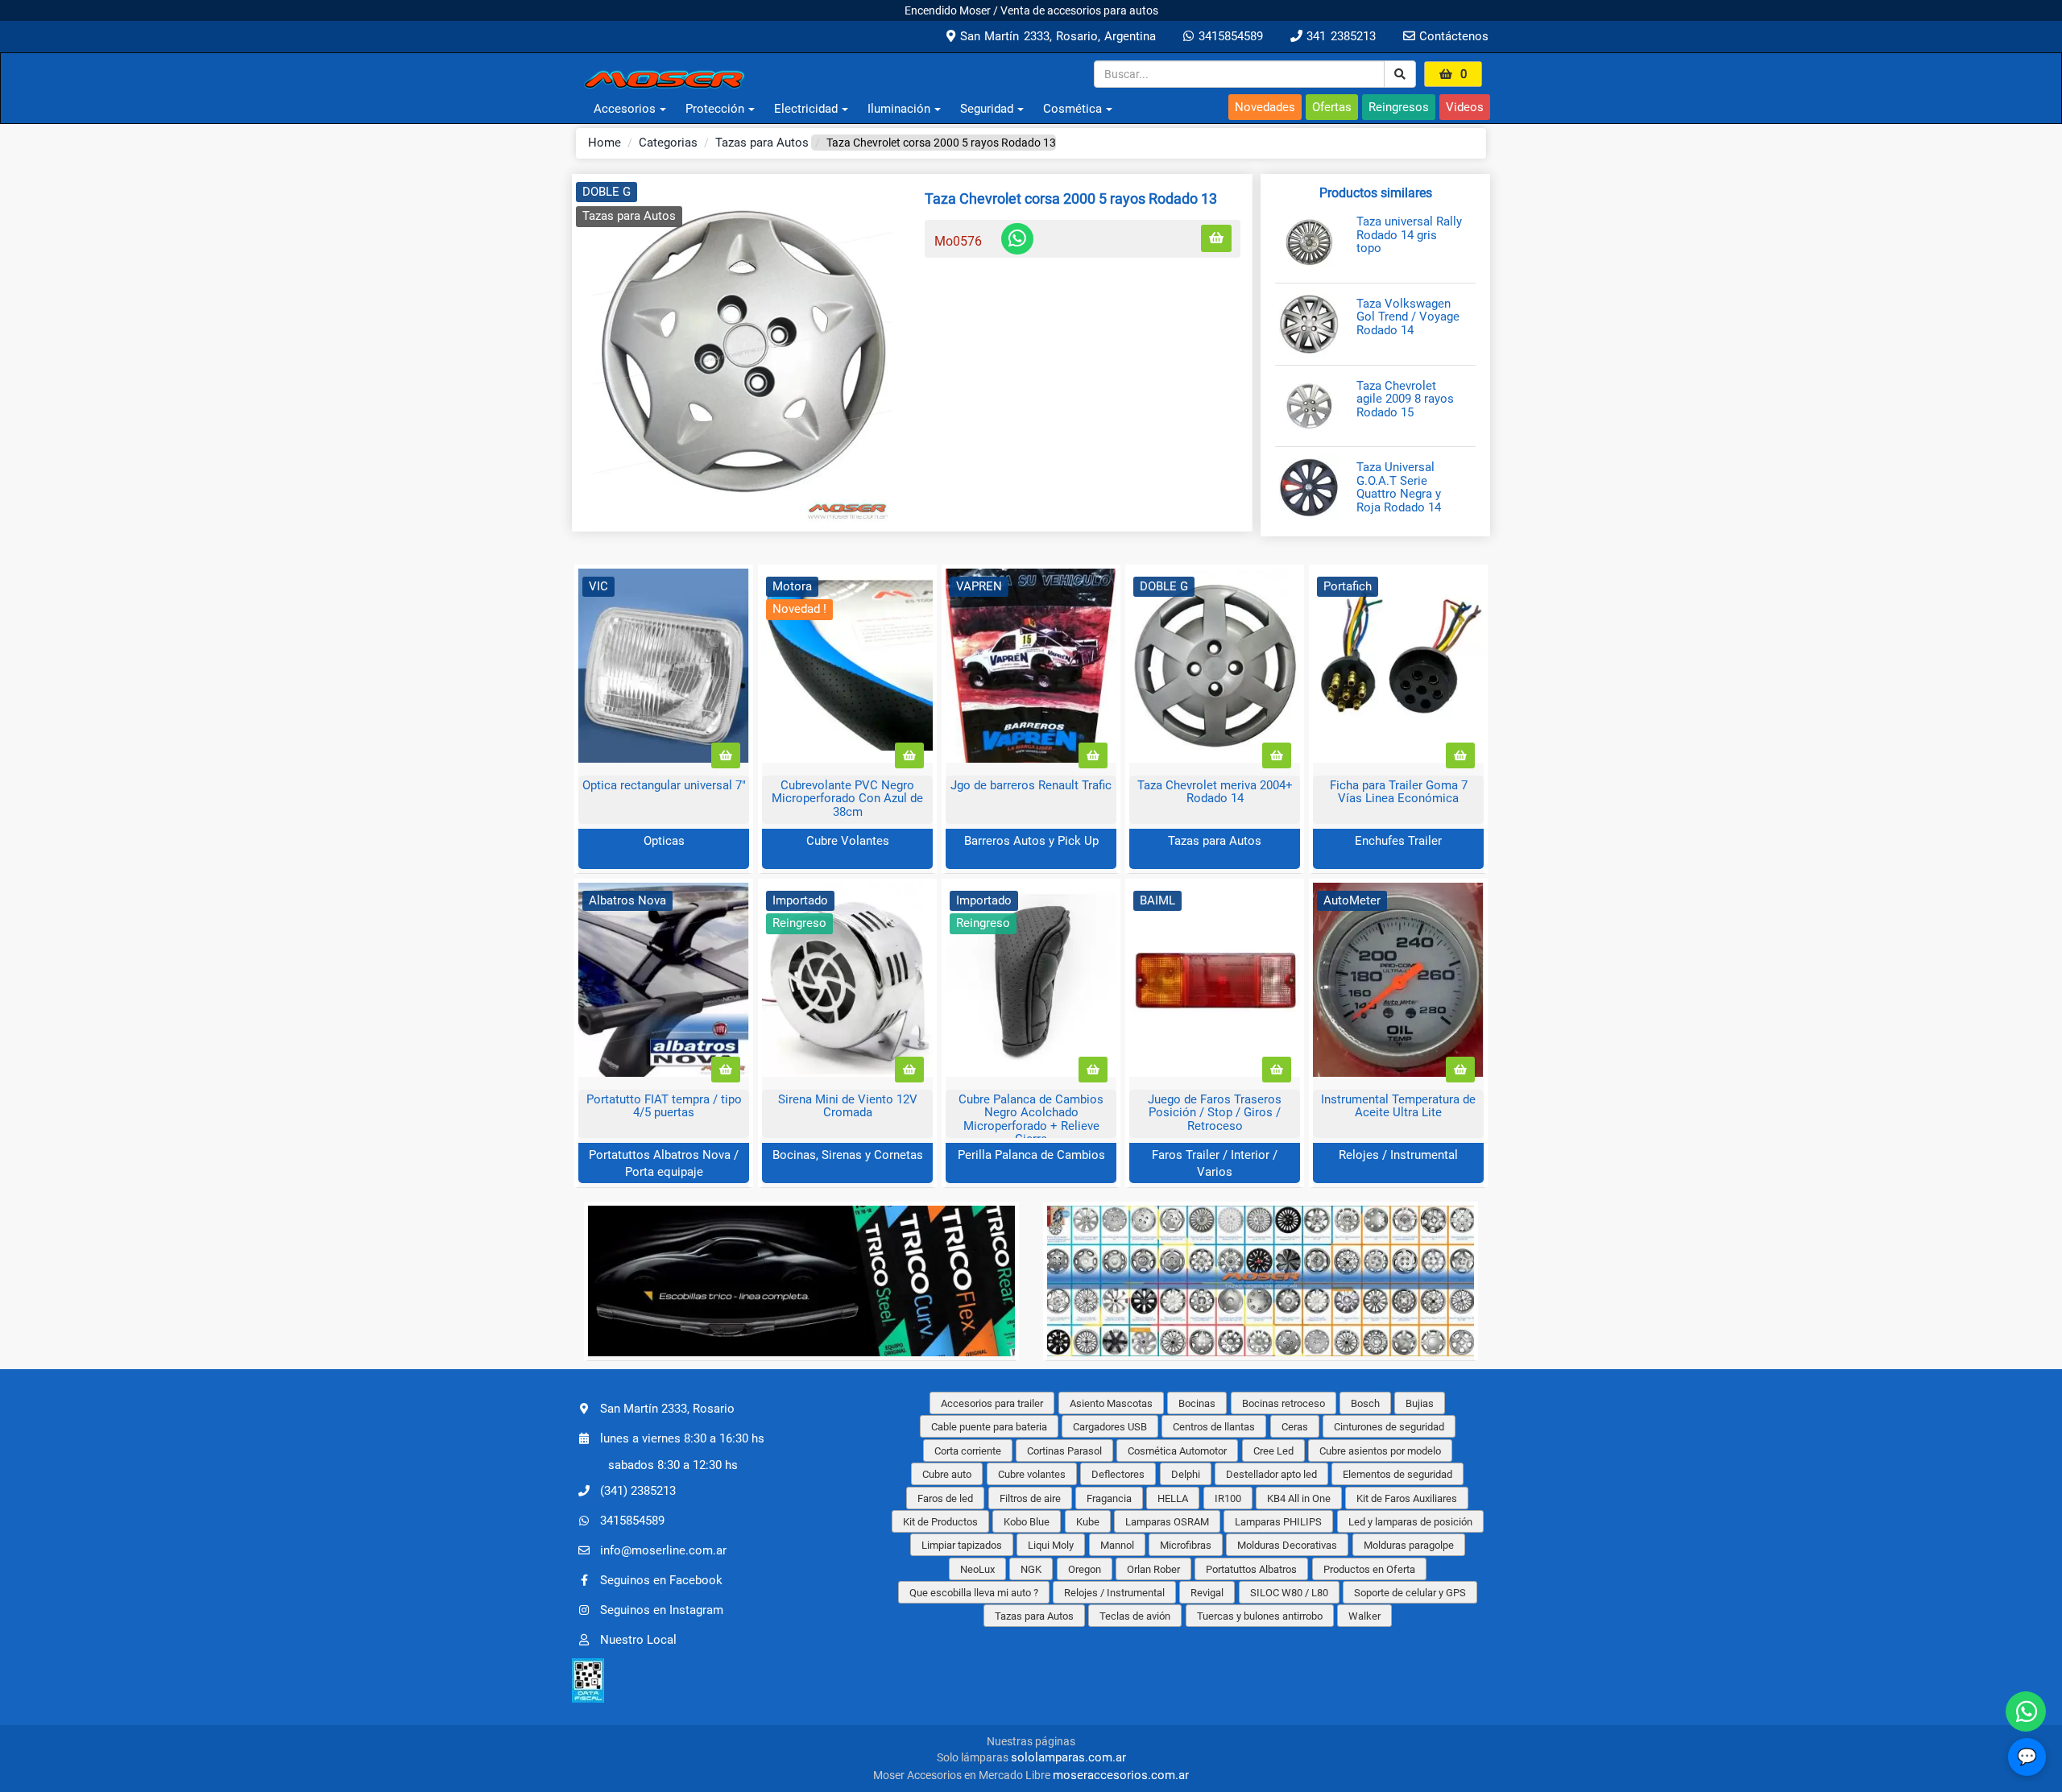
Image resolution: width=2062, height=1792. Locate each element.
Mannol (1117, 1545)
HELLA (1173, 1498)
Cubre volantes (1032, 1474)
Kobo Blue (1027, 1522)
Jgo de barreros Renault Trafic (1031, 785)
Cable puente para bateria (989, 1427)
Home (605, 143)
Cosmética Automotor (1177, 1451)
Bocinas (1197, 1403)
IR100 (1228, 1498)
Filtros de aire (1030, 1498)
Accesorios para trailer (992, 1403)
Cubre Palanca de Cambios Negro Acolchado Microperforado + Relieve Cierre (1031, 1119)
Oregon (1085, 1569)
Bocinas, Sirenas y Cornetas (848, 1155)
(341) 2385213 (638, 1491)
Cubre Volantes (848, 841)
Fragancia (1109, 1498)
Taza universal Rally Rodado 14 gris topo (1409, 235)
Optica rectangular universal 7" (664, 785)
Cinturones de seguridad (1389, 1427)
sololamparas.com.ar (1068, 1757)
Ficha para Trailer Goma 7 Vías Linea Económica (1399, 792)
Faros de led (945, 1498)
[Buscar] (1400, 74)
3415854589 (1228, 36)
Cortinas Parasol (1064, 1451)
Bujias (1420, 1403)
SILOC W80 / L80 (1289, 1593)
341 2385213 (1339, 36)
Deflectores (1118, 1474)
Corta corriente (968, 1451)
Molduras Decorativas (1287, 1545)
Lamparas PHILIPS (1278, 1522)
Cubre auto (947, 1474)
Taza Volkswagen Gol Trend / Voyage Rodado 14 (1408, 317)
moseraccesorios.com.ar (1121, 1775)
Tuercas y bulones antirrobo (1260, 1616)
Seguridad (987, 109)
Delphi (1186, 1474)
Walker (1364, 1616)
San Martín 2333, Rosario (667, 1409)
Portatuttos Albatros (1251, 1569)
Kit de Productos (940, 1522)
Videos (1465, 107)
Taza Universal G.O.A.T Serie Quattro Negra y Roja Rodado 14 (1399, 487)
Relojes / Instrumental (1398, 1155)
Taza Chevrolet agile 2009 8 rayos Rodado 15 (1405, 399)
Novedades (1265, 107)
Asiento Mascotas (1111, 1403)
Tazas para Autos (762, 143)
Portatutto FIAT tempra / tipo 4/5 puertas (664, 1106)
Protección (715, 109)
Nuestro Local (638, 1640)
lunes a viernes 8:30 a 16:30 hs (682, 1438)
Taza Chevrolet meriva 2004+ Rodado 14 (1215, 792)
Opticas (664, 841)
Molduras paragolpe (1409, 1545)
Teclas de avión (1135, 1616)
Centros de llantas (1214, 1427)
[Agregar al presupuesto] (1216, 239)
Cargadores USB (1110, 1427)
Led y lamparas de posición (1410, 1522)
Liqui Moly (1051, 1545)
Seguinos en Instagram (662, 1610)
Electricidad (806, 109)
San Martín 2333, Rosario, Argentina (1056, 36)
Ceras (1295, 1427)
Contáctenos (1452, 36)
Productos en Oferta (1369, 1569)
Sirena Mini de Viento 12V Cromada (848, 1106)
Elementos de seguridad (1397, 1474)
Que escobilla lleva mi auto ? (974, 1593)
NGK (1031, 1569)
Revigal (1207, 1593)
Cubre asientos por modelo (1380, 1451)
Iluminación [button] (899, 109)
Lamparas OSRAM (1167, 1522)
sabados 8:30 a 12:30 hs (673, 1465)
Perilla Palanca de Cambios (1031, 1155)
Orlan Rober (1153, 1569)
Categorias (668, 143)
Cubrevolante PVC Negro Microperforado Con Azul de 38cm (847, 799)
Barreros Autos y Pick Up (1031, 841)
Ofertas (1332, 107)
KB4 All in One (1299, 1498)
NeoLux (977, 1569)
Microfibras (1186, 1545)
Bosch (1365, 1403)
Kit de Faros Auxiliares (1407, 1498)
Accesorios (625, 109)
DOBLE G (607, 192)
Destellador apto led (1271, 1474)
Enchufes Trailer (1398, 841)
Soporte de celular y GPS (1410, 1593)
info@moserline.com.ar (663, 1550)
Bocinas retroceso (1284, 1403)
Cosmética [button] (1072, 109)
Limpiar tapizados (962, 1545)
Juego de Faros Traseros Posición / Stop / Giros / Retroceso (1215, 1113)
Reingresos (1399, 107)
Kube (1088, 1522)
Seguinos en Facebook (661, 1580)
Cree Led (1273, 1451)
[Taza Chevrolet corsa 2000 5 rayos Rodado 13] (742, 353)
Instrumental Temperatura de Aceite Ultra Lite (1398, 1106)
